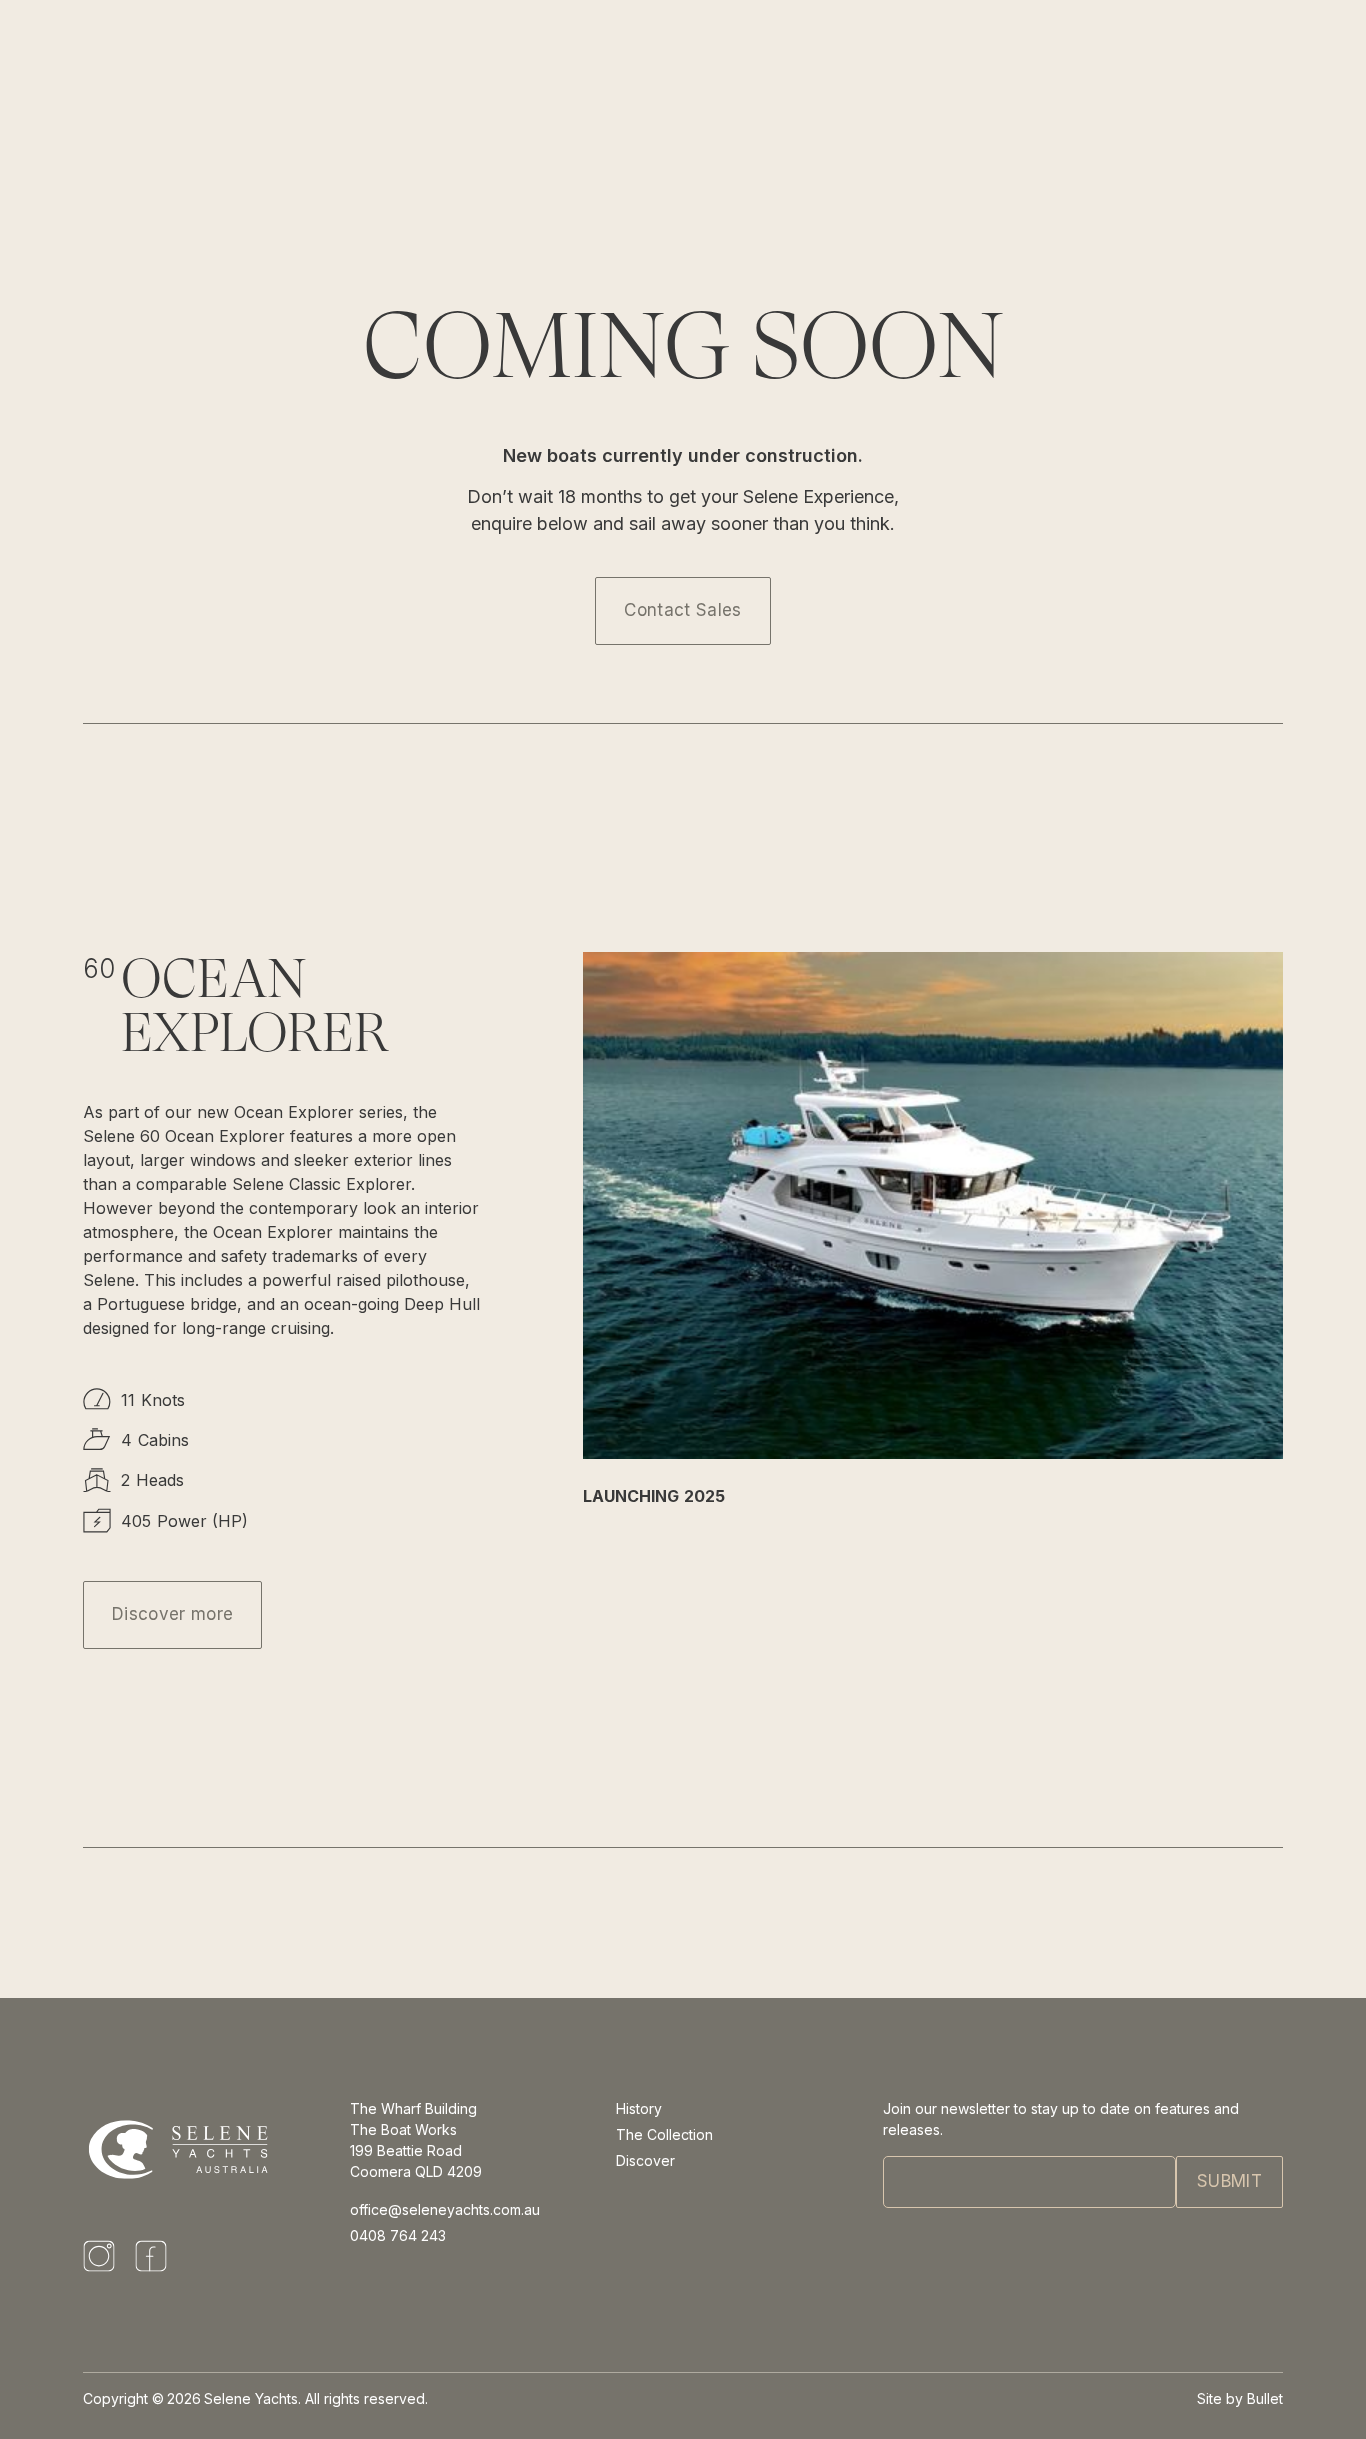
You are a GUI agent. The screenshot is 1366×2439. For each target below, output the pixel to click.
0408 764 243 (398, 2235)
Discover (645, 2160)
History (639, 2108)
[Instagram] (99, 2256)
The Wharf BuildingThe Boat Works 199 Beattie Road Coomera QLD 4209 (416, 2140)
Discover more (172, 1614)
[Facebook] (151, 2256)
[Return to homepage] (181, 2141)
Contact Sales (682, 610)
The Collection (664, 2134)
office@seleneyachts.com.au (445, 2209)
